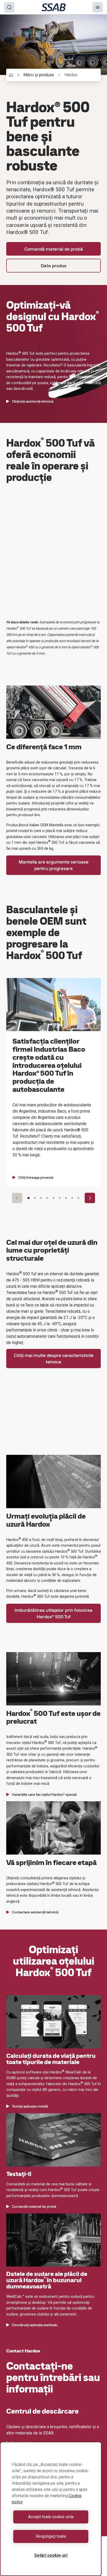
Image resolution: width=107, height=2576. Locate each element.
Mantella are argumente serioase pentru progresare (54, 865)
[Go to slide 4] (47, 1198)
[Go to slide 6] (60, 1198)
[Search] (9, 7)
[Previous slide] (17, 1198)
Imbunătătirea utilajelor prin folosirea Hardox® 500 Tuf (53, 1613)
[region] (51, 2509)
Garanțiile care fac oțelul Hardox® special (44, 1794)
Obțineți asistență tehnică (33, 401)
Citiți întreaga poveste (36, 1177)
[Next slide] (90, 1198)
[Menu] (98, 7)
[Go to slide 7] (66, 1198)
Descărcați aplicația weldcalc (35, 2325)
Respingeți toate (51, 2536)
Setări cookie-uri (51, 2555)
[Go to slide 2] (35, 1198)
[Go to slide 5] (53, 1198)
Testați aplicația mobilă (30, 2106)
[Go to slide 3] (41, 1198)
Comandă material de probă (54, 249)
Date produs (54, 266)
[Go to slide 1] (29, 1198)
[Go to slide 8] (72, 1198)
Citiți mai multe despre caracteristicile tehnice (54, 1359)
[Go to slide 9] (78, 1198)
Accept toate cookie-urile (51, 2517)
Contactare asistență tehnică (35, 1912)
